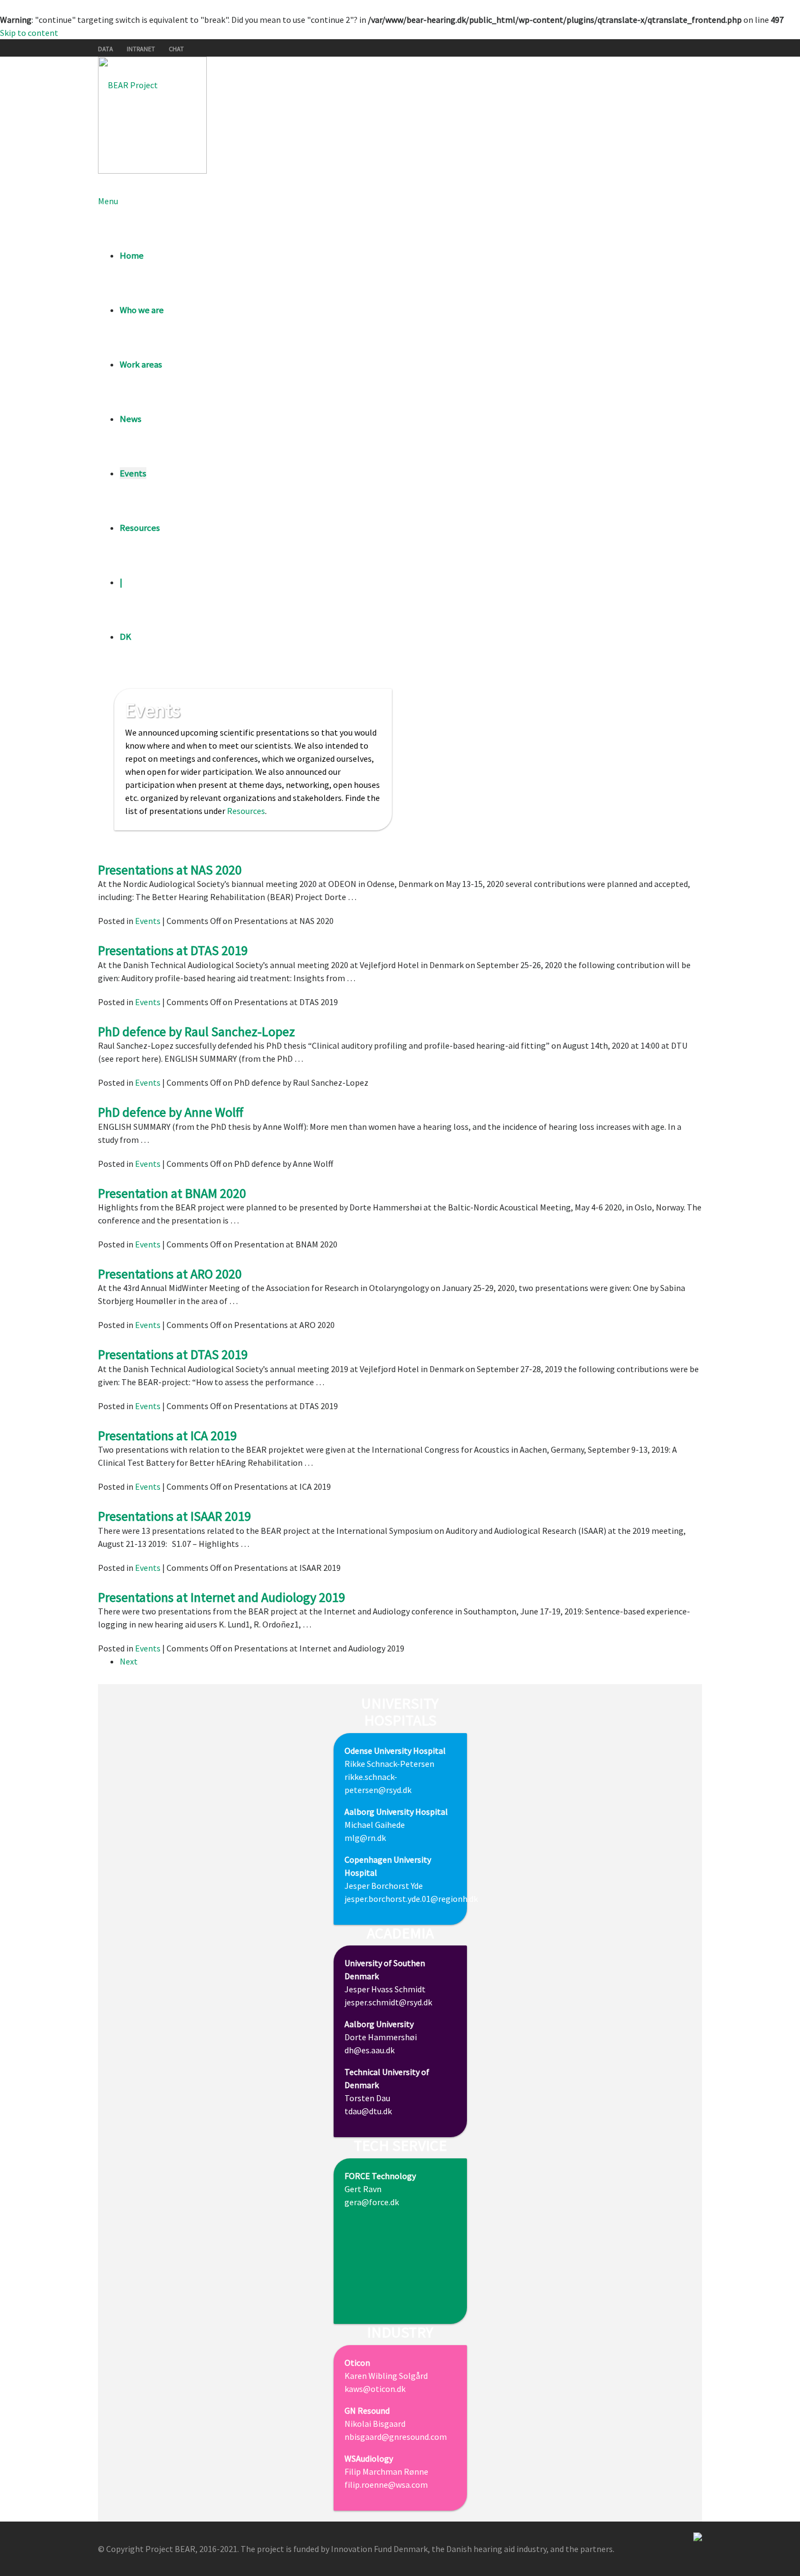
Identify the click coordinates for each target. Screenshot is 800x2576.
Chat (176, 49)
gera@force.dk (372, 2202)
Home (132, 255)
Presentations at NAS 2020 (170, 870)
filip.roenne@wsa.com (386, 2485)
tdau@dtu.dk (368, 2111)
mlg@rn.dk (365, 1838)
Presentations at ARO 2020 (170, 1274)
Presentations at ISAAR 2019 (174, 1516)
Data (106, 49)
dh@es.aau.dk (370, 2050)
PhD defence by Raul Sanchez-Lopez (196, 1032)
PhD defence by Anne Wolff (171, 1112)
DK (125, 637)
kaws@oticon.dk (375, 2389)
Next (129, 1661)
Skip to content (29, 33)
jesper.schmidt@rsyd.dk (388, 2002)
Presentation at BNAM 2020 (172, 1193)
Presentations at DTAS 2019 (173, 950)
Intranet (141, 49)
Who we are (142, 310)
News (131, 419)
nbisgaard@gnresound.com (396, 2437)
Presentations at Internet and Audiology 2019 (221, 1597)
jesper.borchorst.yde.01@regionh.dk (411, 1899)
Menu (108, 201)
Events (133, 473)
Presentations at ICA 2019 (167, 1436)
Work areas (141, 364)
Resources (140, 528)
